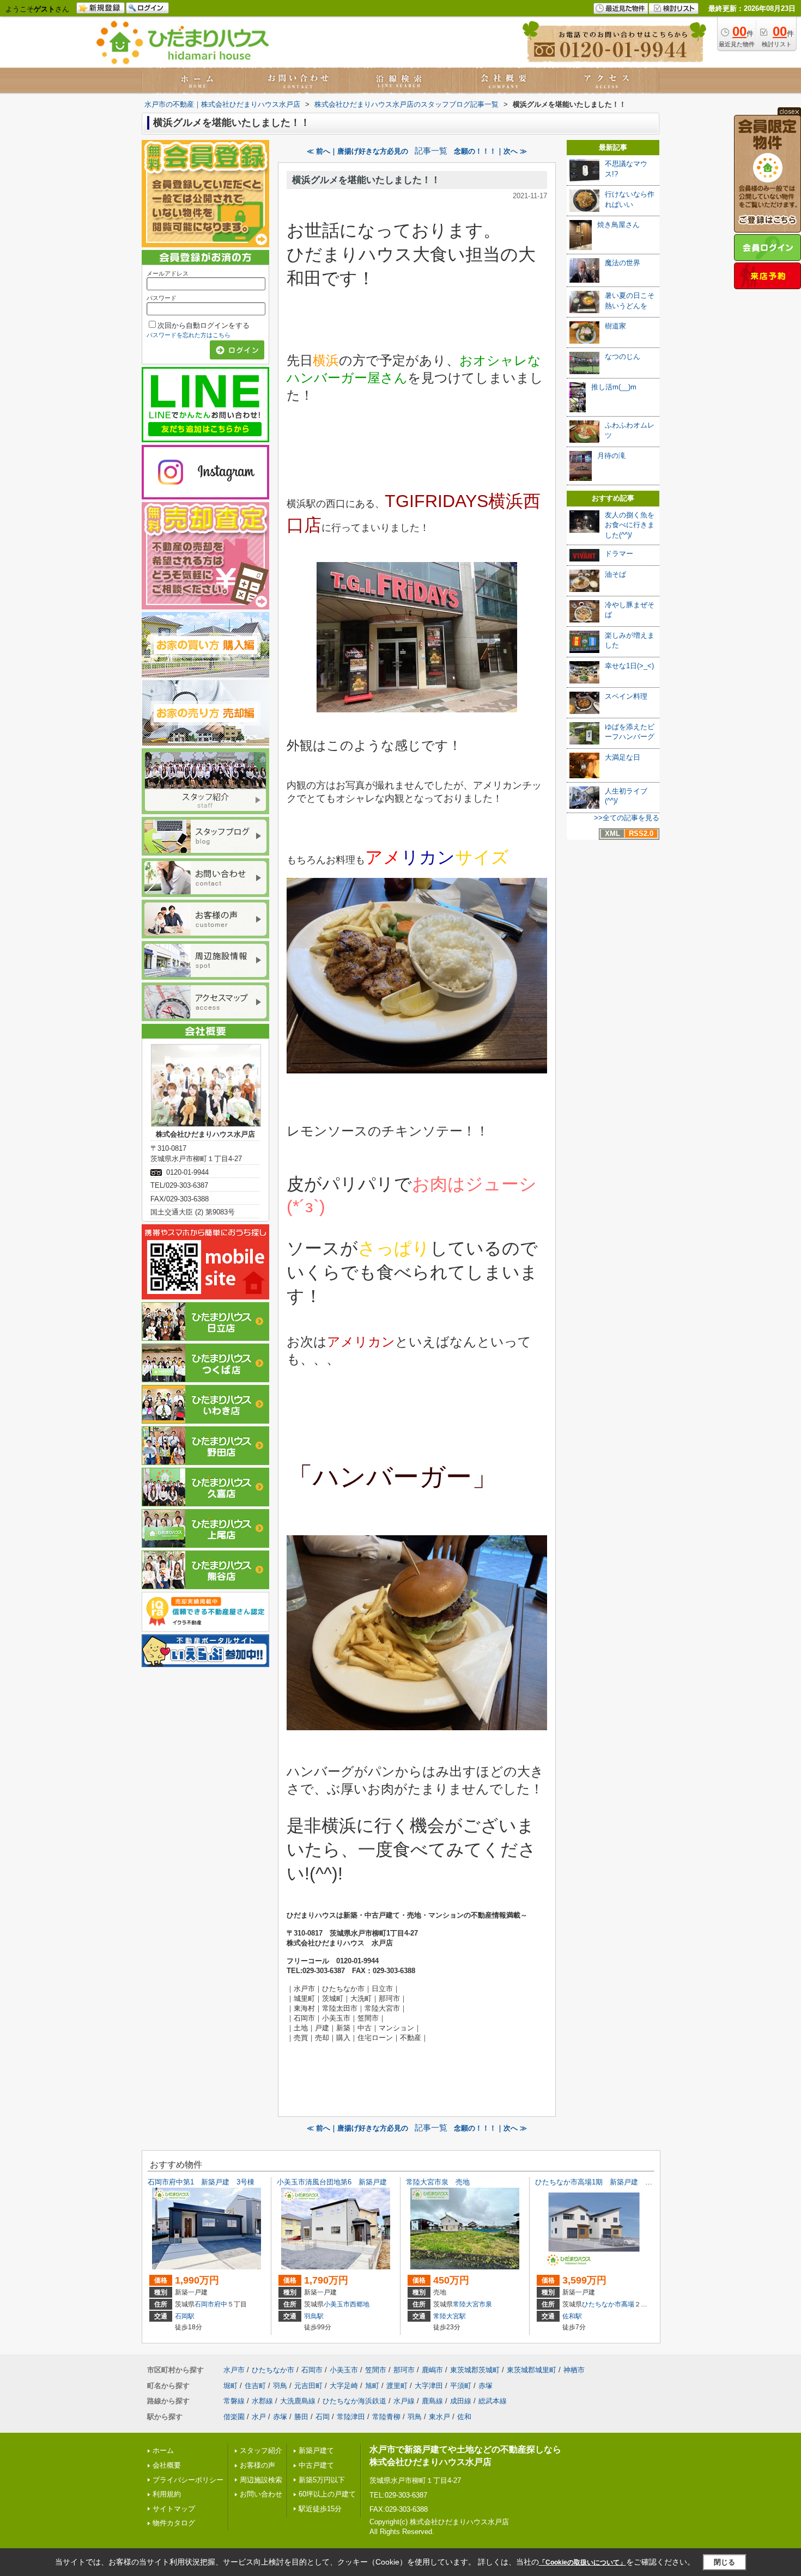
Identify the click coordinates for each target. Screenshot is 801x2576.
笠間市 (376, 2370)
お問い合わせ (261, 2494)
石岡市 (204, 2304)
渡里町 (397, 2386)
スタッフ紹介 (261, 2450)
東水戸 (439, 2417)
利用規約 (167, 2494)
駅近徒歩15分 (320, 2509)
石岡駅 (185, 2316)
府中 (221, 2304)
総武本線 (493, 2401)
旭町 (372, 2386)
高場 (628, 2304)
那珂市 (404, 2370)
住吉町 (255, 2386)
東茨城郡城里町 (532, 2370)
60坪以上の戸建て (327, 2494)
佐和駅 (572, 2316)
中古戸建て (316, 2465)
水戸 (259, 2417)
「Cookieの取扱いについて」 (582, 2562)
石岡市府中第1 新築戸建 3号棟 (201, 2182)
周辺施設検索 (261, 2480)
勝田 (301, 2417)
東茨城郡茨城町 (475, 2370)
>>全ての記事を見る (627, 818)
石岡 (323, 2417)
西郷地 (360, 2304)
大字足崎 (344, 2386)
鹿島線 (432, 2401)
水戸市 (234, 2370)
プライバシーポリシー (188, 2480)
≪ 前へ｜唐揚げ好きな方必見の (357, 151)
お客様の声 (257, 2465)
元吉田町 (308, 2386)
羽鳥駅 (314, 2316)
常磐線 (234, 2401)
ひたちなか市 (602, 2304)
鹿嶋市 (432, 2370)
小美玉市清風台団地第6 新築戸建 (332, 2182)
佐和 (464, 2417)
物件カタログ (174, 2523)
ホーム (163, 2450)
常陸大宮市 (469, 2304)
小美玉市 (337, 2304)
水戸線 (404, 2401)
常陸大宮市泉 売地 (438, 2182)
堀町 (230, 2386)
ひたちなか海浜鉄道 (354, 2401)
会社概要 (167, 2465)
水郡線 (262, 2401)
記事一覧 (431, 151)
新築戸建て (316, 2450)
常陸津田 (351, 2417)
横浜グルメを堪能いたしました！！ (366, 180)
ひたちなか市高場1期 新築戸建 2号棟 (599, 2182)
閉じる (724, 2562)
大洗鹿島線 (298, 2401)
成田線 (461, 2401)
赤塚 (486, 2386)
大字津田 (429, 2386)
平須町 (461, 2386)
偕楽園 (234, 2417)
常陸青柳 (386, 2417)
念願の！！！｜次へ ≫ (490, 151)
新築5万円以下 (322, 2480)
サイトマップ (174, 2509)
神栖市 (574, 2370)
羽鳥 (280, 2386)
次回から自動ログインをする (204, 325)
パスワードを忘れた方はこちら (189, 335)
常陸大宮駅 (450, 2316)
